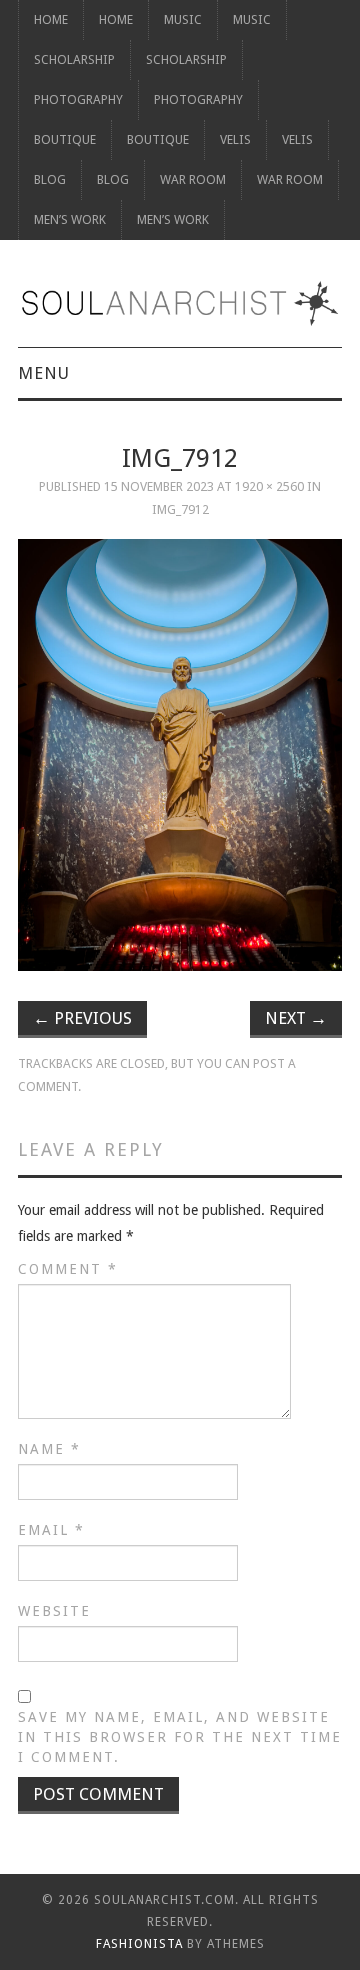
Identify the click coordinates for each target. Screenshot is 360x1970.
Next (296, 1018)
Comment (68, 1269)
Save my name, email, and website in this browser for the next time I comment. (180, 1737)
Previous (82, 1018)
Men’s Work (70, 219)
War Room (193, 179)
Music (183, 19)
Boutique (65, 139)
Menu (44, 373)
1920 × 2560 (269, 486)
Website (54, 1611)
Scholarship (74, 59)
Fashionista (139, 1944)
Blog (50, 179)
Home (51, 19)
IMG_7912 (180, 509)
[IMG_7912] (180, 755)
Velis (235, 139)
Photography (78, 99)
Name (49, 1449)
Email (51, 1530)
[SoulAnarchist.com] (180, 303)
